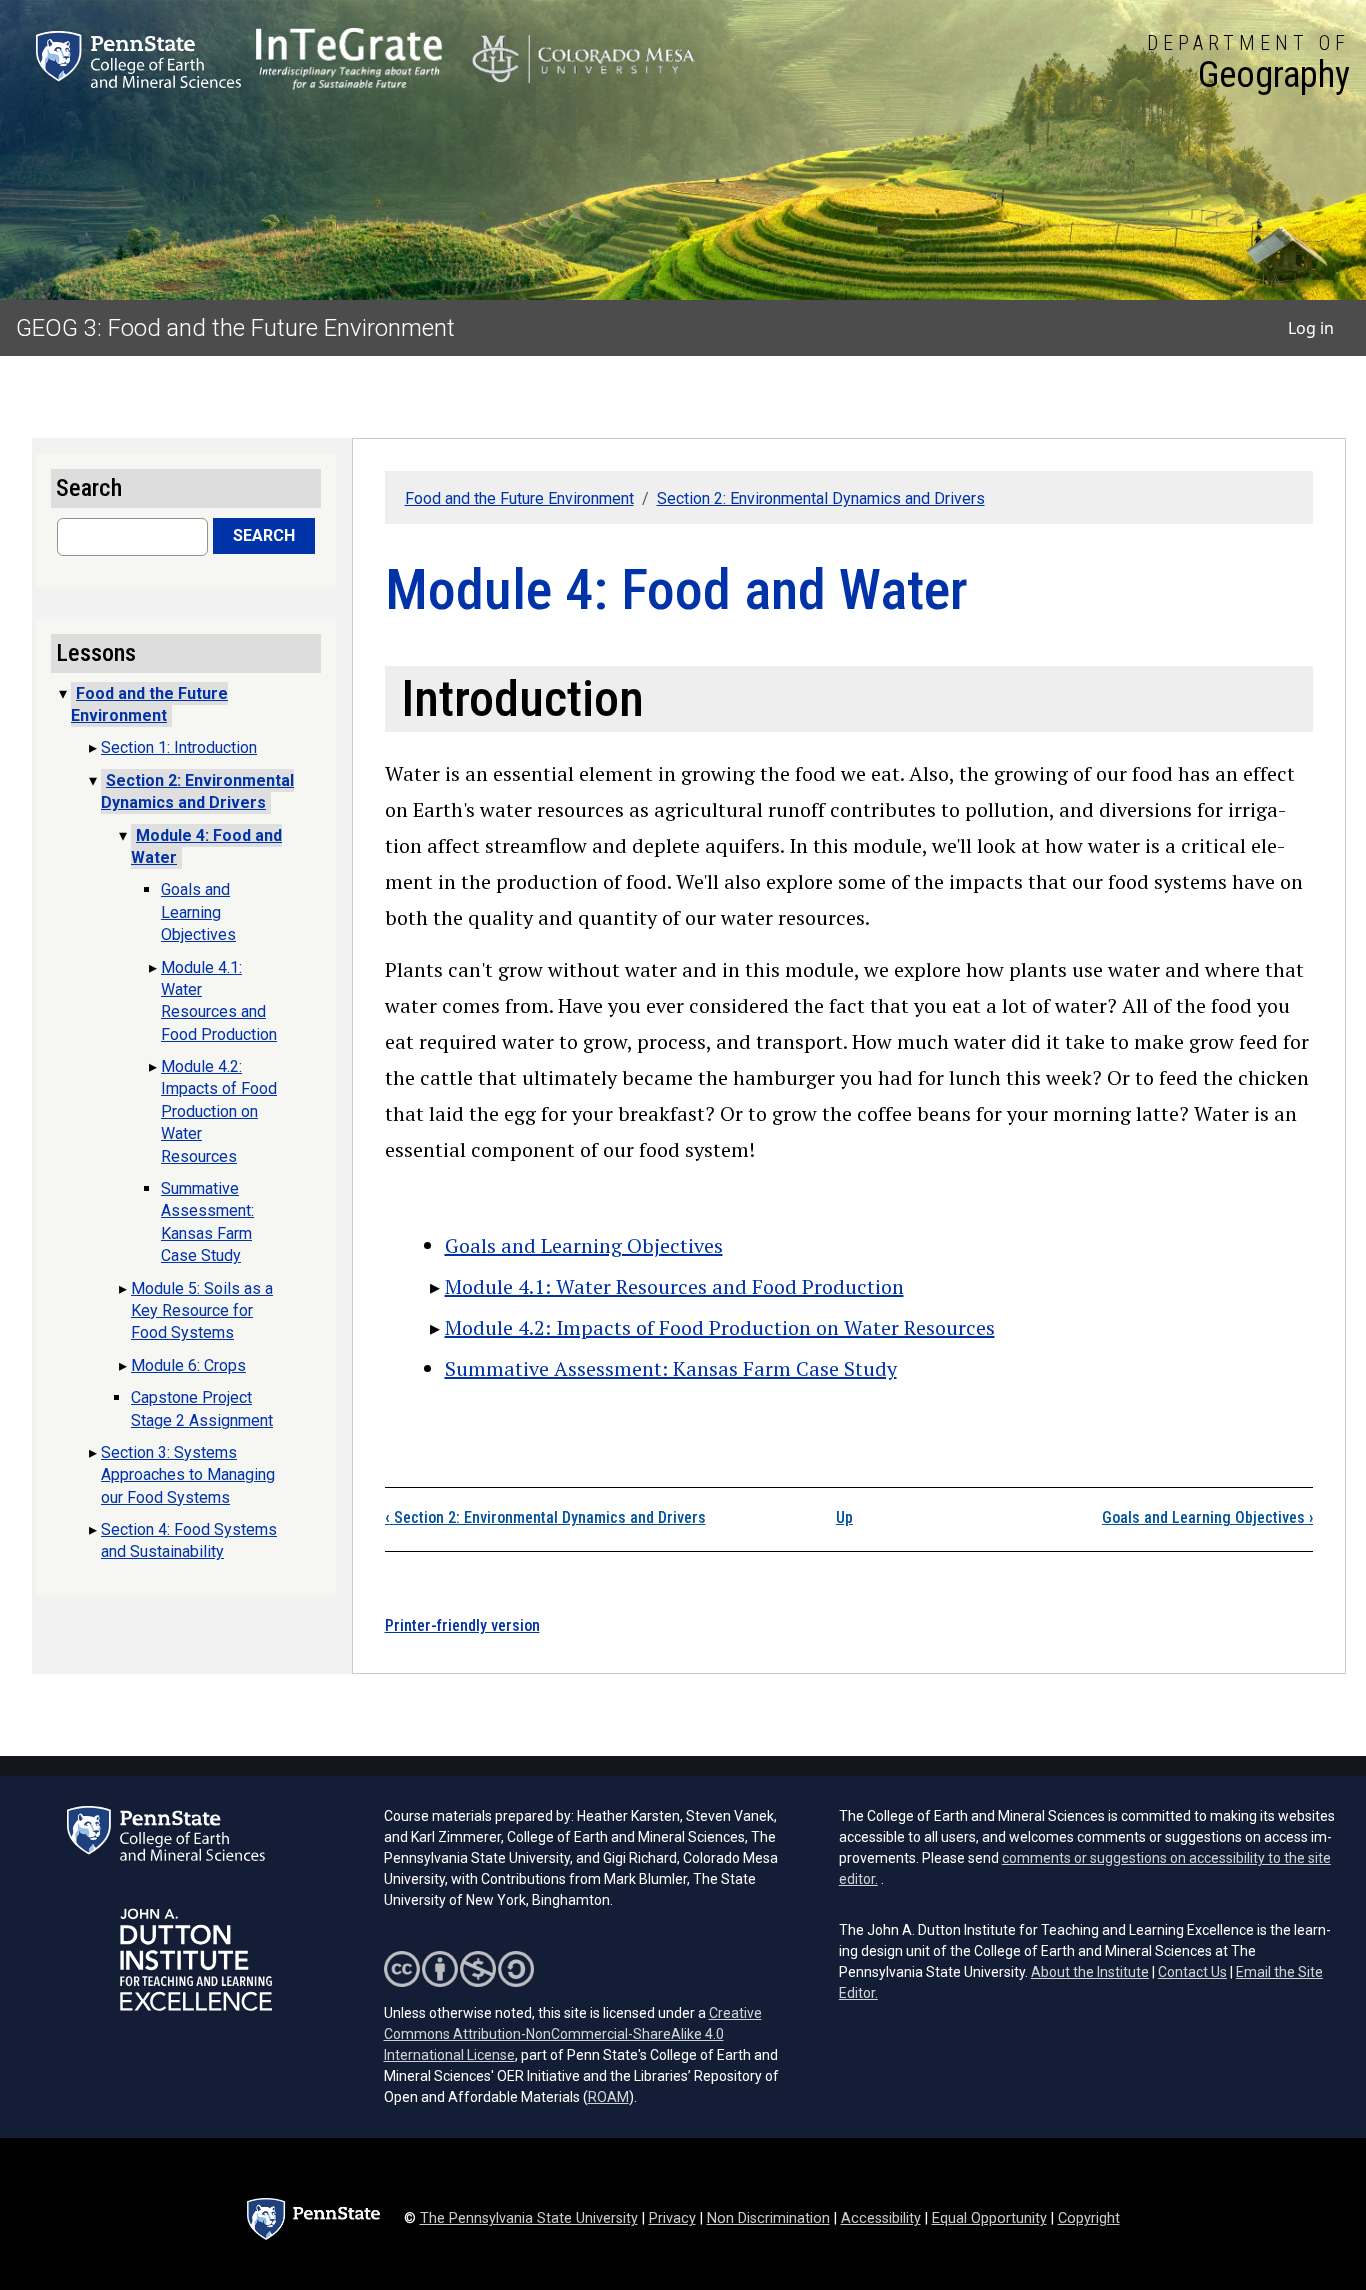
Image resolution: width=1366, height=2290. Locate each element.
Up (844, 1517)
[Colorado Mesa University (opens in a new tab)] (583, 59)
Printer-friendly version (462, 1625)
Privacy (672, 2218)
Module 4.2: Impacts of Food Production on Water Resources (720, 1327)
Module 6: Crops (188, 1365)
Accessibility (881, 2218)
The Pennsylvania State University (529, 2218)
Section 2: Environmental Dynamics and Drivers (821, 498)
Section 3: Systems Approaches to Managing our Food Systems (188, 1475)
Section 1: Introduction (179, 747)
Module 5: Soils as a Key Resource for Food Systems (202, 1311)
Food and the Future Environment (519, 498)
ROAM (608, 2097)
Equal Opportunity (989, 2218)
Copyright (1089, 2218)
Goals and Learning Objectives (584, 1245)
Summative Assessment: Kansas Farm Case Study (671, 1368)
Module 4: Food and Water (206, 846)
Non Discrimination (768, 2218)
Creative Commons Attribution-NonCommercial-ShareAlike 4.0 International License (573, 2034)
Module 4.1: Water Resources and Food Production (674, 1286)
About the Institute (1090, 1972)
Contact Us (1192, 1972)
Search (264, 535)
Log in (1311, 328)
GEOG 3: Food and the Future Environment (235, 328)
